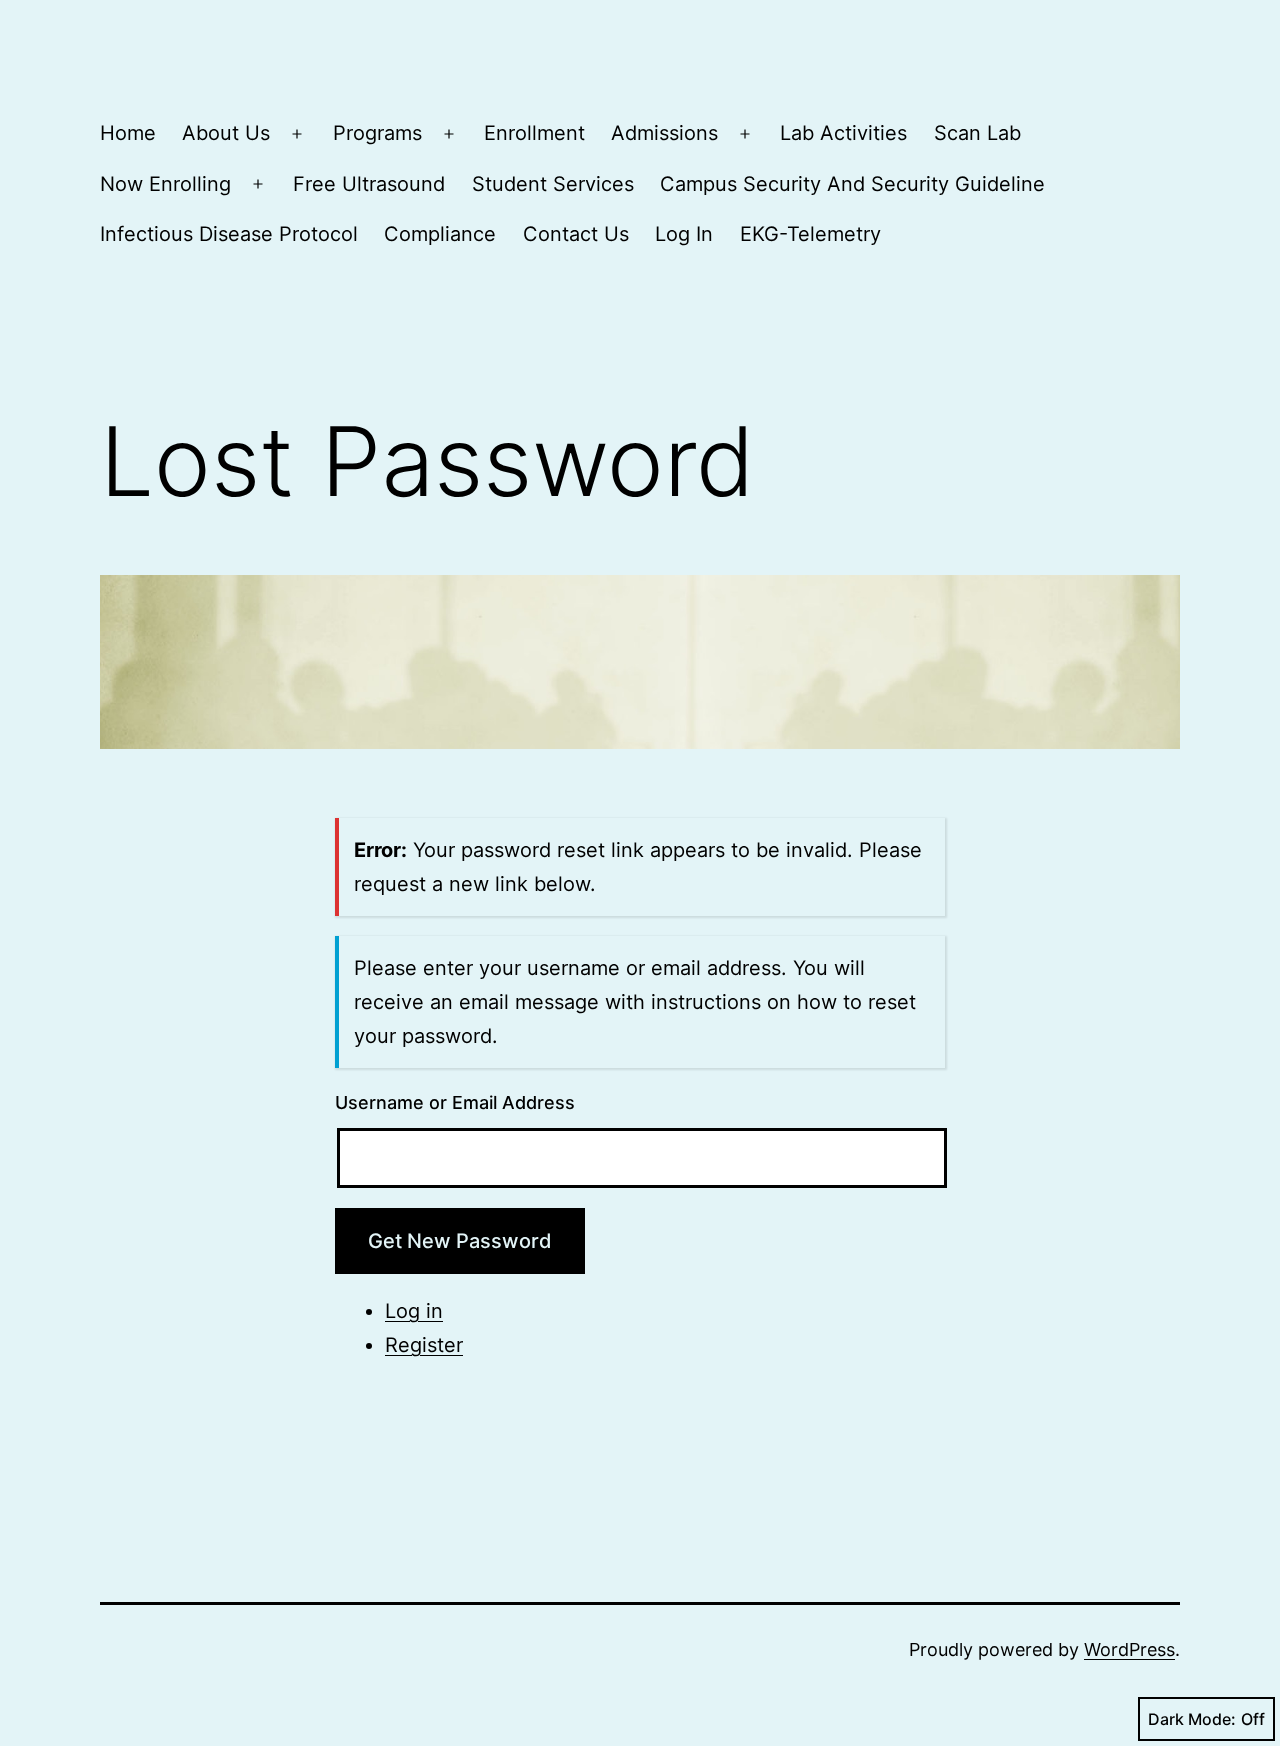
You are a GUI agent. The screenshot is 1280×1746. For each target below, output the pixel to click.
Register (424, 1345)
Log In (684, 234)
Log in (414, 1311)
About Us (226, 133)
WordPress (1129, 1649)
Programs (377, 133)
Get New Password (460, 1241)
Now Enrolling (165, 184)
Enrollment (534, 133)
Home (128, 133)
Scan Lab (977, 133)
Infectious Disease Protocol (229, 234)
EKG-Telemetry (810, 234)
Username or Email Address (455, 1102)
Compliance (440, 234)
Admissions (664, 133)
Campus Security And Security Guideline (852, 184)
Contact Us (576, 234)
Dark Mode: (1192, 1719)
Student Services (553, 184)
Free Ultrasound (369, 184)
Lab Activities (843, 133)
